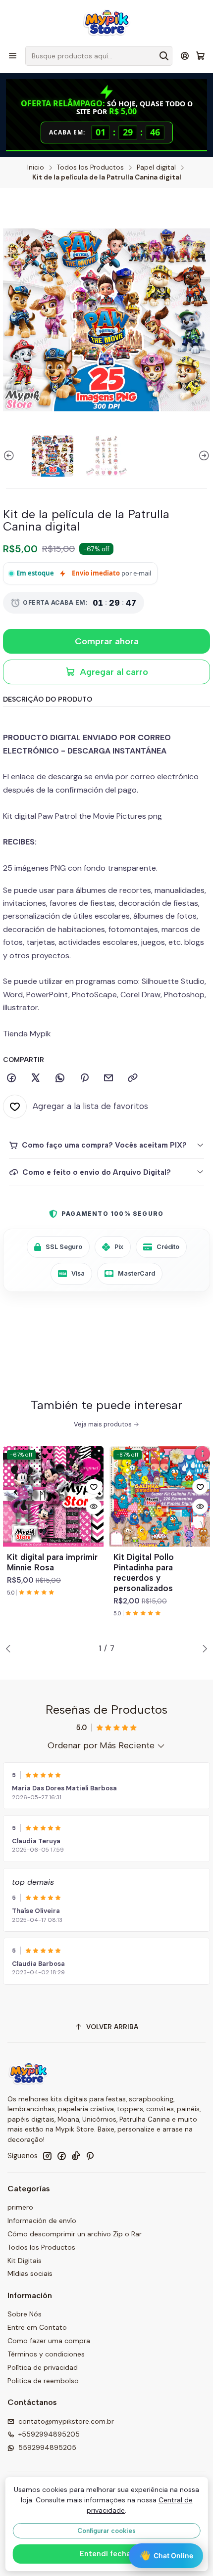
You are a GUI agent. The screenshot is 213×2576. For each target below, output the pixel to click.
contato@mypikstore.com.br (66, 2421)
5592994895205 (47, 2447)
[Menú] (13, 56)
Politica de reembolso (43, 2381)
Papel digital (156, 168)
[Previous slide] (10, 456)
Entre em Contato (37, 2327)
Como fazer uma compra (49, 2341)
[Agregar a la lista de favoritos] (94, 1487)
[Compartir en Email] (108, 1078)
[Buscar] (164, 56)
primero (20, 2207)
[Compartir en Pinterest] (84, 1078)
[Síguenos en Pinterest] (90, 2156)
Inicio (36, 168)
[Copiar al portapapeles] (133, 1078)
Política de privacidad (43, 2367)
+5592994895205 (49, 2434)
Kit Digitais (25, 2261)
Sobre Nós (25, 2314)
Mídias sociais (30, 2273)
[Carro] (200, 56)
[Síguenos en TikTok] (76, 2156)
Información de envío (42, 2221)
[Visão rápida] (94, 1507)
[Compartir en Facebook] (11, 1078)
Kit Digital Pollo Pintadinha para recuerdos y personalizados (144, 1573)
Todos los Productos (90, 168)
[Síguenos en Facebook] (61, 2156)
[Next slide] (203, 456)
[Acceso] (185, 56)
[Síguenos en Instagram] (47, 2156)
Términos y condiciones (46, 2354)
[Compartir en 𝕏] (36, 1078)
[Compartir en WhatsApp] (60, 1078)
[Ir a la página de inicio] (106, 22)
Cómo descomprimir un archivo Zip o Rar (75, 2234)
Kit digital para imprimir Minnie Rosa (52, 1562)
